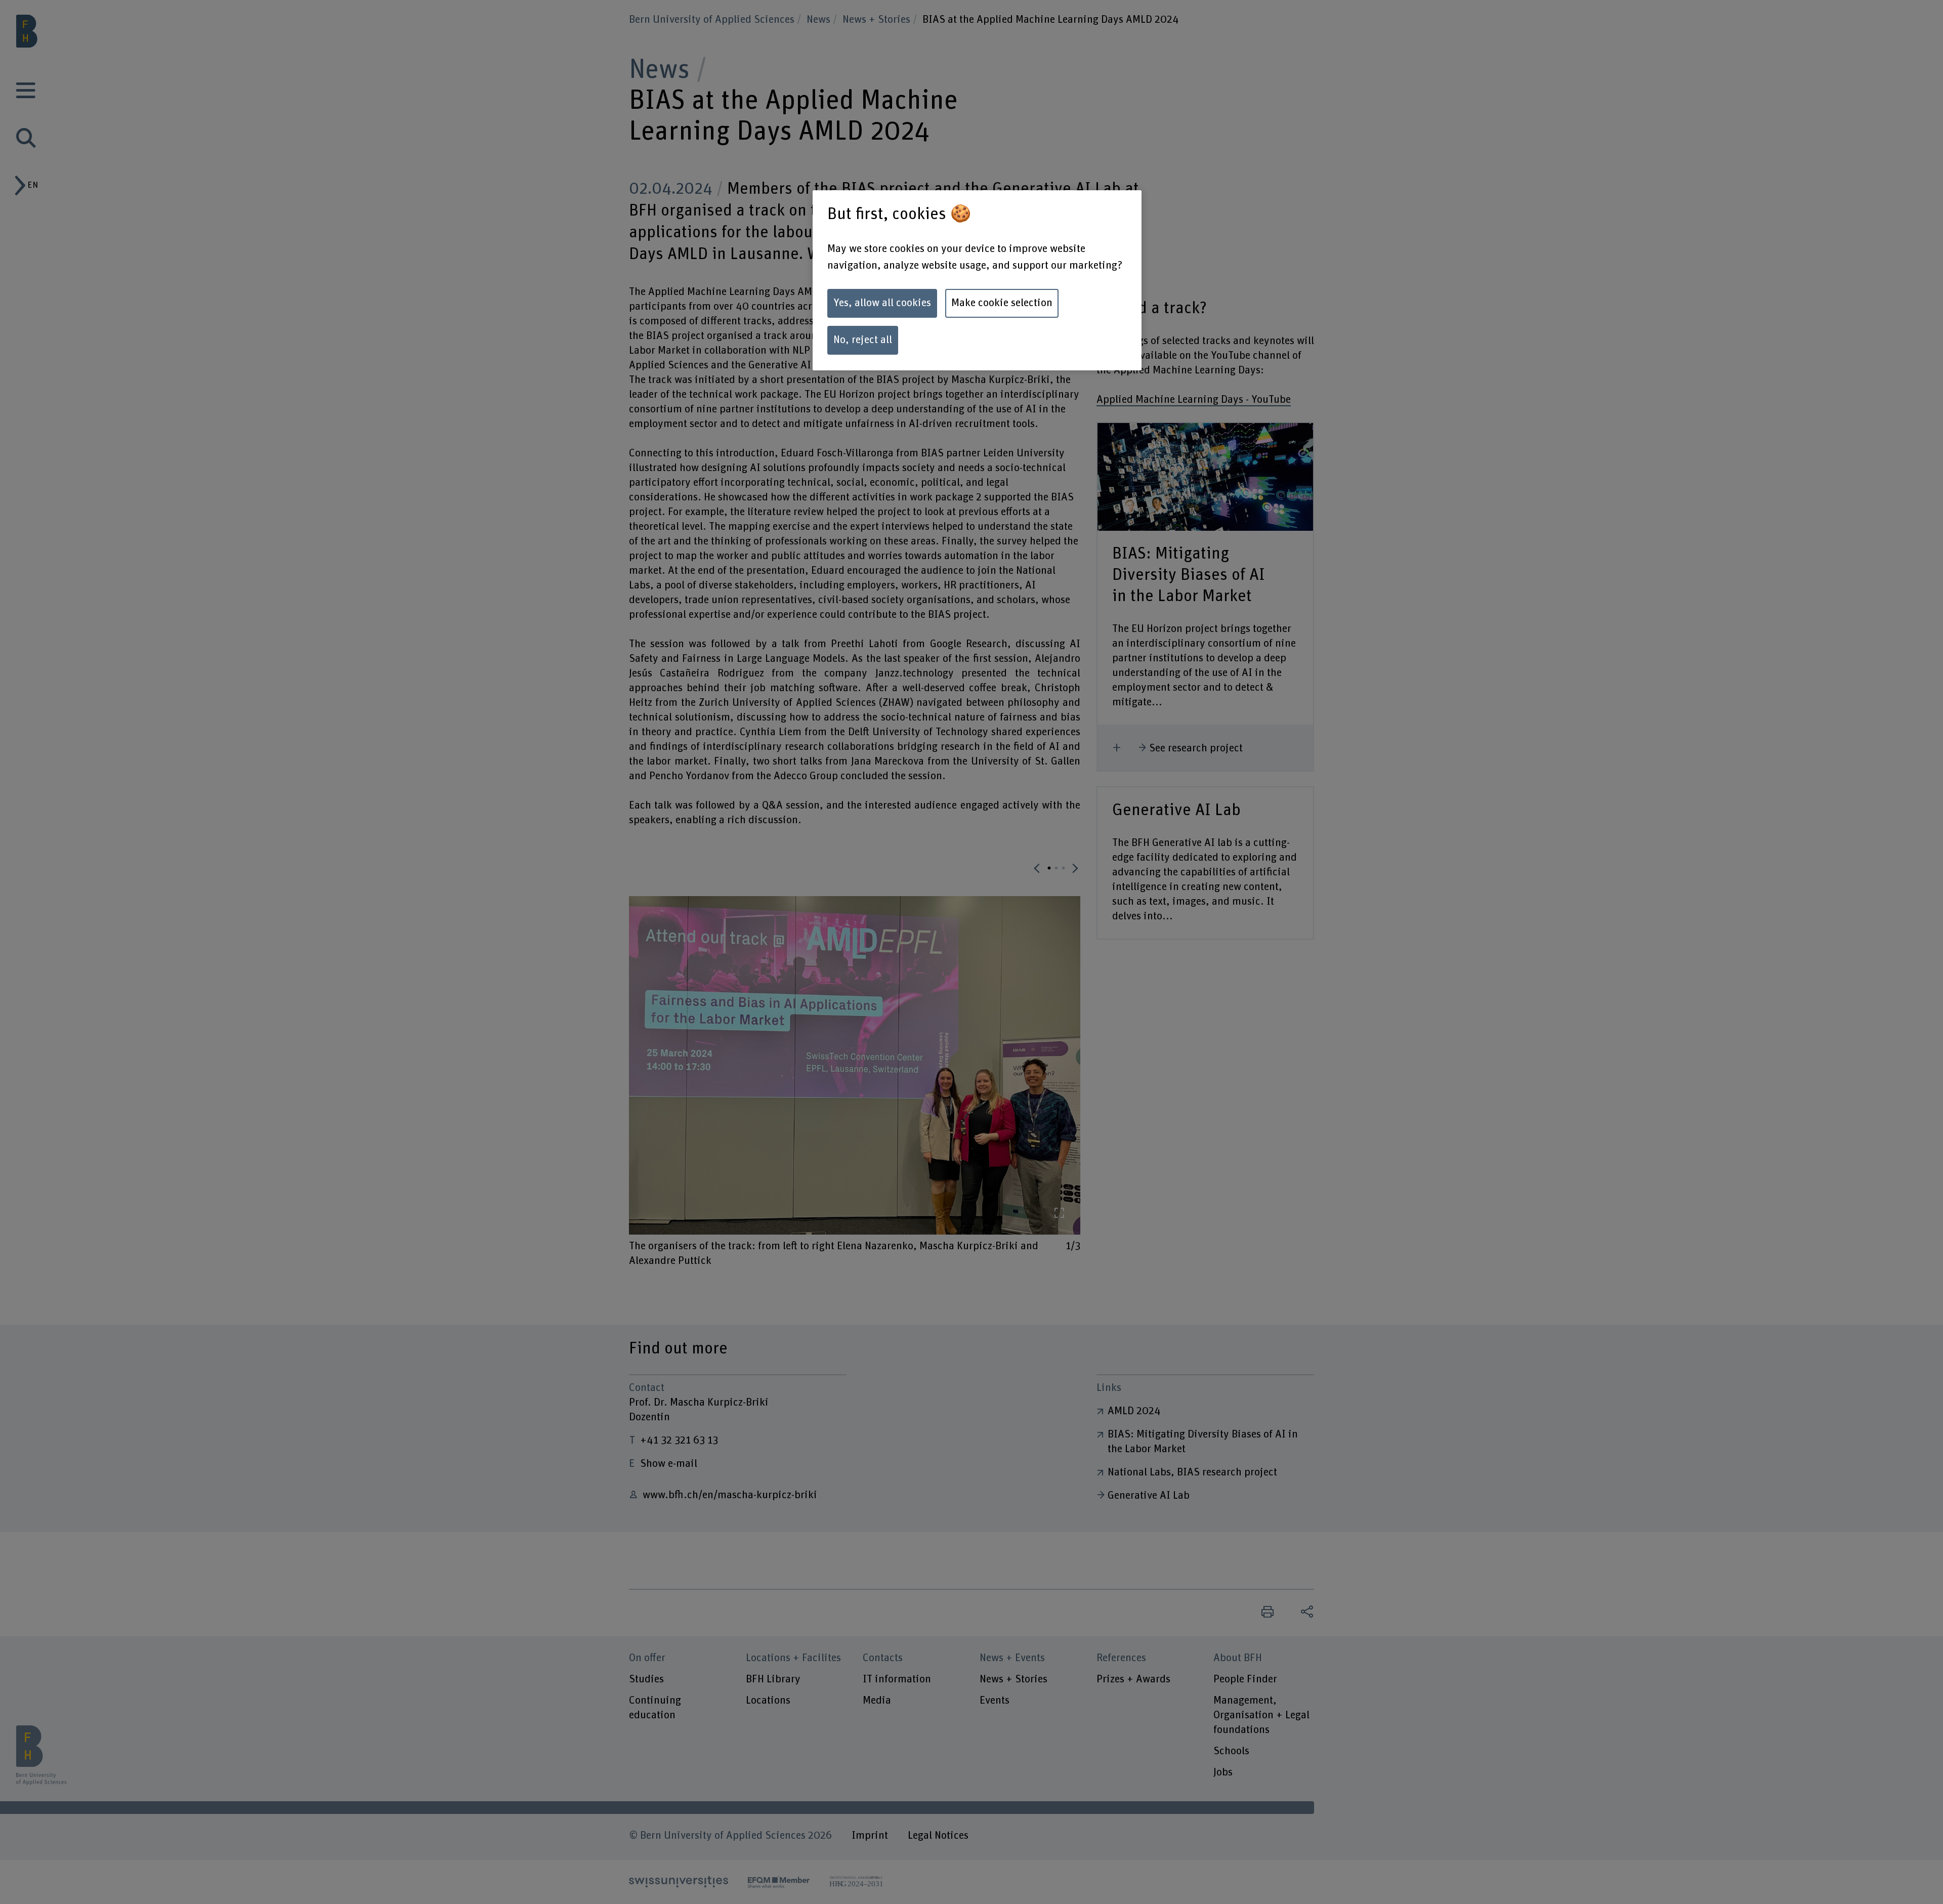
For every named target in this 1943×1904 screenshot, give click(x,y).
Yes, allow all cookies (882, 303)
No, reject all (863, 340)
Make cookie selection (1002, 303)
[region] (977, 280)
